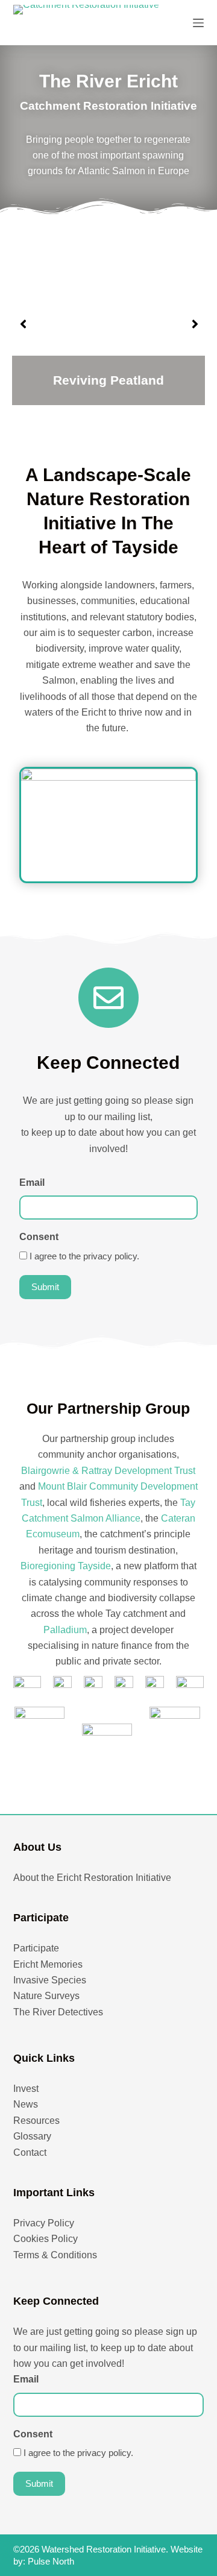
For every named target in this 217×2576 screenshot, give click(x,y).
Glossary (32, 2136)
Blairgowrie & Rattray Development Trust (108, 1471)
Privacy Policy (44, 2223)
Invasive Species (50, 1980)
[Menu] (198, 23)
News (26, 2104)
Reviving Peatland (108, 380)
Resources (36, 2121)
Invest (26, 2089)
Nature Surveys (46, 1996)
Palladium (65, 1630)
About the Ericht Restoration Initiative (92, 1878)
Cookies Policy (46, 2239)
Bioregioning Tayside (66, 1566)
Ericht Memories (48, 1964)
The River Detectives (58, 2012)
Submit (45, 1287)
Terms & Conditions (55, 2255)
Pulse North (51, 2561)
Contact (30, 2152)
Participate (36, 1948)
